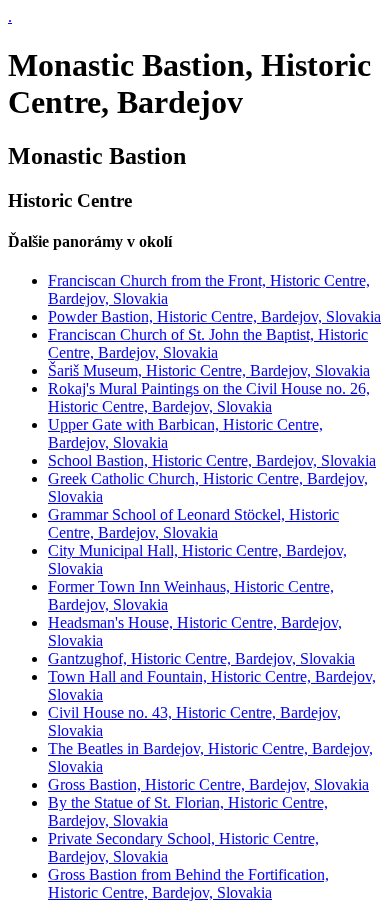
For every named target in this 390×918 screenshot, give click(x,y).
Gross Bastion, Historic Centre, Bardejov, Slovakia (208, 784)
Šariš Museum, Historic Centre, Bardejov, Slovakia (209, 370)
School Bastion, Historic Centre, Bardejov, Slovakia (212, 460)
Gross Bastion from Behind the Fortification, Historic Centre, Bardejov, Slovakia (188, 883)
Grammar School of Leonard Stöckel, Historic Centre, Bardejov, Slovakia (193, 523)
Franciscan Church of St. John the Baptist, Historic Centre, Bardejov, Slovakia (208, 343)
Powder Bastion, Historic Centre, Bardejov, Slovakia (214, 316)
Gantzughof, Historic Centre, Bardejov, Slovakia (201, 658)
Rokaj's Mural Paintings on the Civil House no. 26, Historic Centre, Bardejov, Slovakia (209, 397)
